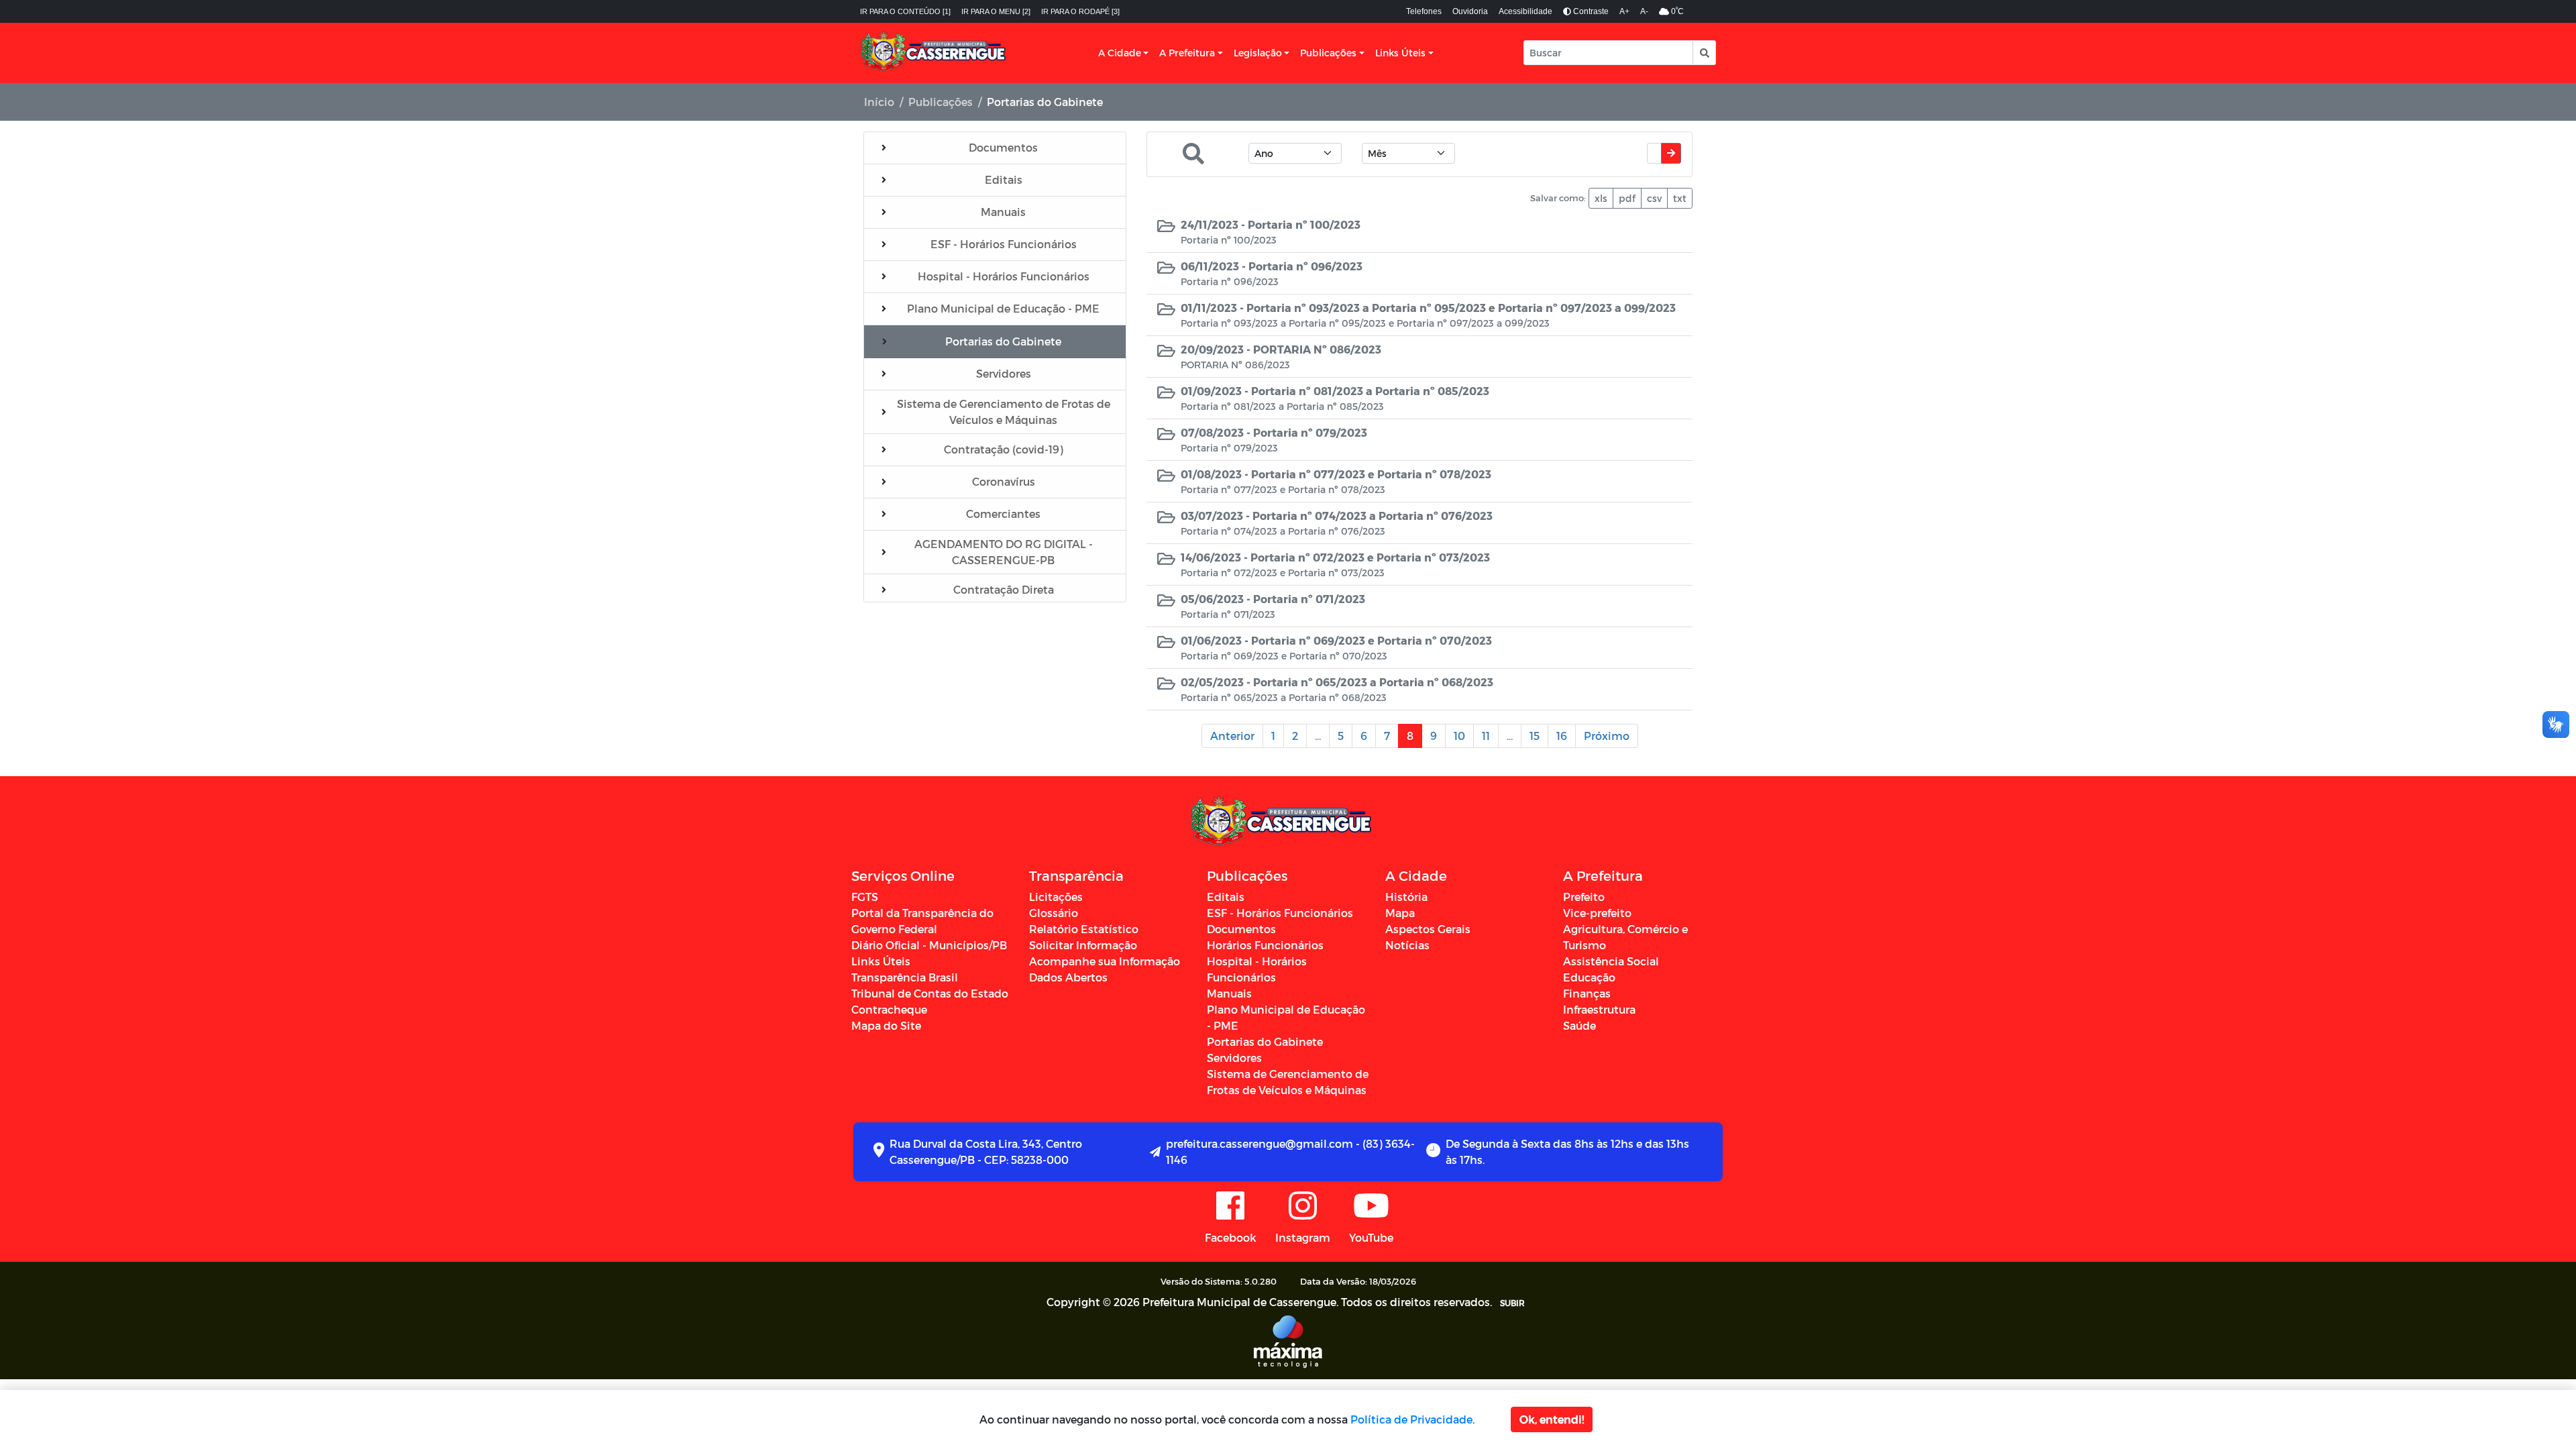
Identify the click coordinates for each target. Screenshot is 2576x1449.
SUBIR (1512, 1303)
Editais (1226, 897)
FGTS (865, 897)
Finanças (1587, 993)
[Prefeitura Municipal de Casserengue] (934, 53)
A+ (1624, 11)
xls (1601, 198)
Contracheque (889, 1009)
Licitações (1056, 897)
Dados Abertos (1068, 977)
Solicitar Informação (1083, 945)
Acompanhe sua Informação (1105, 961)
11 (1486, 736)
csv (1654, 198)
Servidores (1234, 1058)
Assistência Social (1611, 961)
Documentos (1241, 929)
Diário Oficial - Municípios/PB (929, 945)
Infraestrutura (1599, 1009)
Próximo (1607, 736)
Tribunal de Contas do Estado (930, 993)
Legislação (1258, 53)
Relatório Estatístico (1084, 929)
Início (879, 102)
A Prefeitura (1187, 53)
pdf (1627, 198)
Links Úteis (1400, 53)
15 (1535, 736)
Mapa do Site (886, 1025)
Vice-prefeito (1597, 913)
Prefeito (1584, 897)
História (1406, 897)
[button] (1704, 53)
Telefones (1424, 11)
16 (1562, 736)
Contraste (1590, 11)
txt (1680, 198)
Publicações (1328, 53)
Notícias (1407, 945)
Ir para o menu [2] (996, 11)
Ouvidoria (1470, 11)
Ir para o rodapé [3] (1080, 11)
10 (1459, 736)
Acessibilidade (1525, 11)
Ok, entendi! (1552, 1419)
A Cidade (1120, 53)
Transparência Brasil (905, 977)
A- (1644, 11)
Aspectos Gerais (1428, 929)
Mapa (1400, 913)
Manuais (1229, 993)
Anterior (1232, 736)
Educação (1589, 977)
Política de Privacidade (1411, 1419)
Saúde (1579, 1025)
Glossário (1054, 913)
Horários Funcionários (1265, 945)
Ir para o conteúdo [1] (905, 11)
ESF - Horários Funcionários (1280, 913)
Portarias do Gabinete (1265, 1041)
